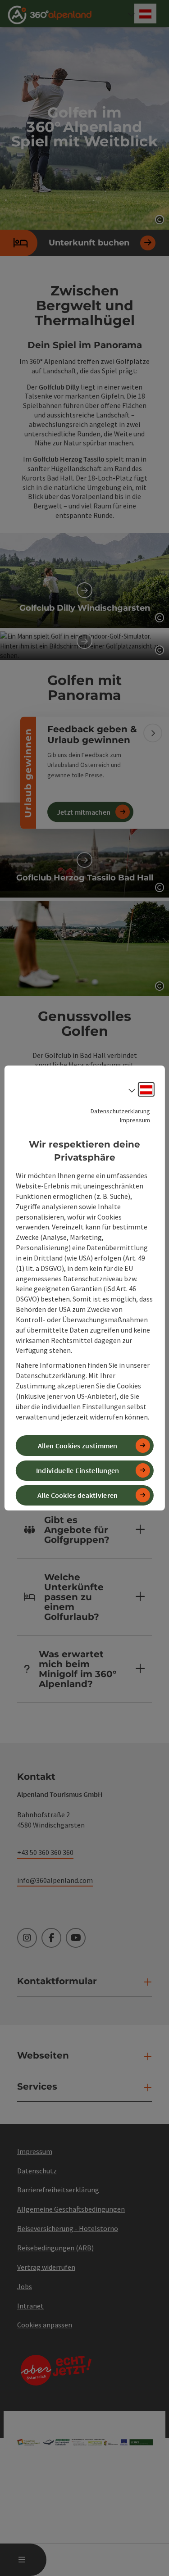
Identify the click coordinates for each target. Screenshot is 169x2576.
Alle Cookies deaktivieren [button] (78, 1495)
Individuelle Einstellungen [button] (78, 1470)
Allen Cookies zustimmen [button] (78, 1446)
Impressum (135, 1120)
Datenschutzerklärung (120, 1111)
